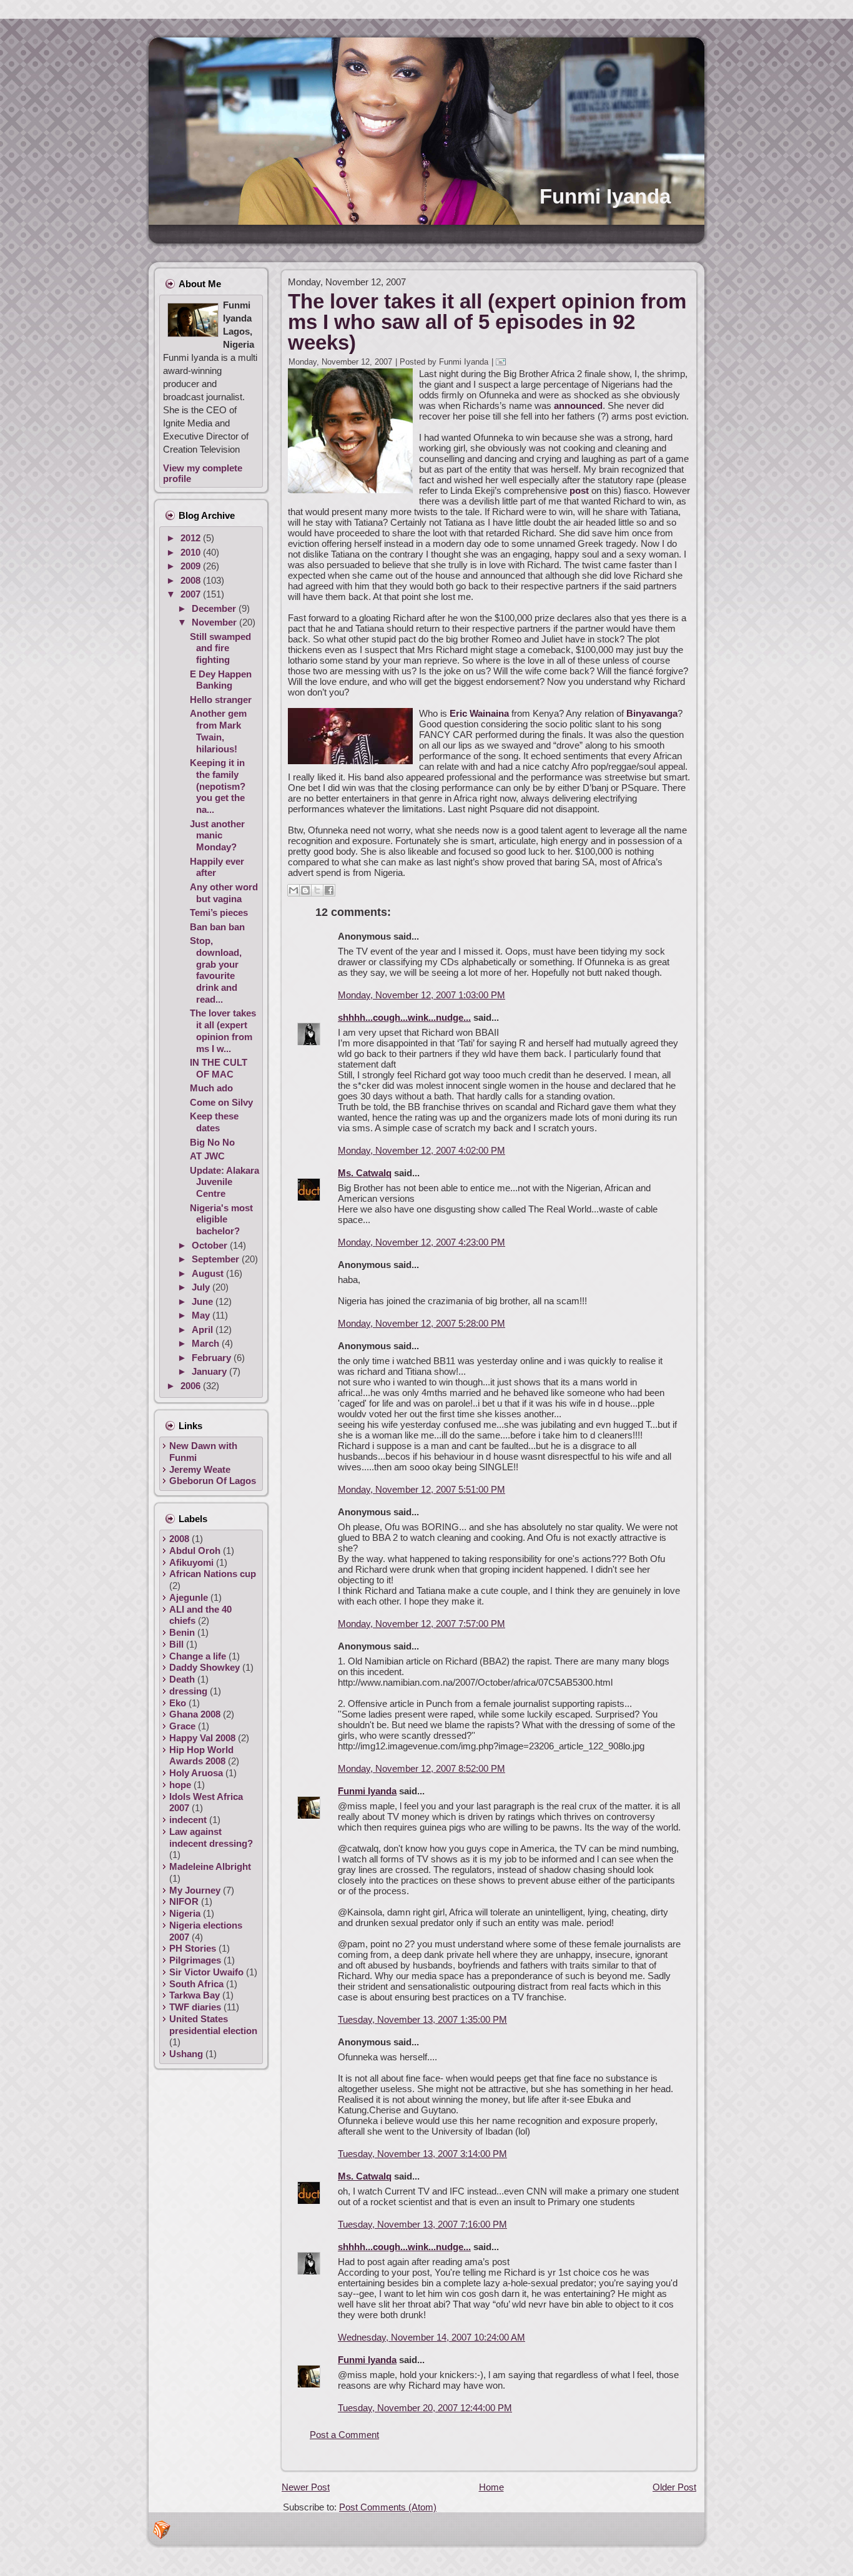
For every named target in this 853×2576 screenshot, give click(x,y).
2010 (192, 552)
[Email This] (293, 890)
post (579, 490)
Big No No (212, 1142)
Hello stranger (221, 700)
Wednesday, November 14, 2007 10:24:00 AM (431, 2337)
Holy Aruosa (196, 1773)
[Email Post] (503, 362)
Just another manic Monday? (217, 836)
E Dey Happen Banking (221, 680)
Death (182, 1679)
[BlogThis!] (305, 890)
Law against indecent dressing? (211, 1837)
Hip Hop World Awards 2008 (201, 1756)
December (215, 608)
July (202, 1287)
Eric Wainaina (479, 713)
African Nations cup (213, 1574)
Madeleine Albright (210, 1866)
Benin (182, 1632)
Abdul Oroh (195, 1551)
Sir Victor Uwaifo (206, 1972)
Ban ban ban (217, 927)
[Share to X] (317, 890)
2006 (192, 1386)
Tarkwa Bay (195, 1995)
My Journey (195, 1890)
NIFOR (184, 1901)
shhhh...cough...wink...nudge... (404, 1017)
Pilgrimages (195, 1960)
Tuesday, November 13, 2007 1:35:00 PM (422, 2019)
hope (180, 1785)
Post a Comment (344, 2435)
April (204, 1330)
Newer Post (306, 2487)
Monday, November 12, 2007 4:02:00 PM (422, 1150)
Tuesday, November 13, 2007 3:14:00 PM (422, 2154)
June (204, 1301)
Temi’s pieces (219, 912)
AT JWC (207, 1156)
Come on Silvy (221, 1102)
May (202, 1315)
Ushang (186, 2054)
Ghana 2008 (195, 1714)
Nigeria (185, 1913)
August (209, 1273)
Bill (176, 1644)
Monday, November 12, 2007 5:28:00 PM (422, 1323)
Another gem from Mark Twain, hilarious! (218, 731)
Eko (178, 1703)
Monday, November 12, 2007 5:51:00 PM (422, 1489)
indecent (188, 1820)
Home (491, 2487)
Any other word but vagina (224, 893)
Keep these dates (214, 1122)
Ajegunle (189, 1597)
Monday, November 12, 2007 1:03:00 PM (422, 995)
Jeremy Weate (200, 1469)
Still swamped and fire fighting (220, 648)
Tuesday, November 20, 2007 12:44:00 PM (425, 2408)
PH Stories (193, 1948)
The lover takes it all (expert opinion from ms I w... (223, 1030)
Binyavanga (652, 713)
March (207, 1343)
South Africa (196, 1984)
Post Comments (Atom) (388, 2507)
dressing (188, 1691)
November (215, 622)
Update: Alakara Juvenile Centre (224, 1182)
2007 (192, 594)
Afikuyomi (191, 1562)
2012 (192, 538)
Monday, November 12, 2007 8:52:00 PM (422, 1768)
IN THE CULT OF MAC (219, 1068)
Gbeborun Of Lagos (213, 1481)
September (217, 1259)
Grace (182, 1726)
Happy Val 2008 (202, 1738)
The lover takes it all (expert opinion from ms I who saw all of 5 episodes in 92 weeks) (487, 322)
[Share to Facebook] (329, 890)
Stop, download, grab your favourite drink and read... (216, 970)
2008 (192, 580)
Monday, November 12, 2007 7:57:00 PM (422, 1624)
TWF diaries (195, 2007)
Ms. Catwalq (365, 1173)
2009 (192, 566)
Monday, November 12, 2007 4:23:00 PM (422, 1242)
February (213, 1358)
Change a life (198, 1656)
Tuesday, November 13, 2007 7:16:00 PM (422, 2224)
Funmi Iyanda (605, 196)
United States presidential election (213, 2025)
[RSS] (162, 2530)
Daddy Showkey (205, 1667)
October (211, 1245)
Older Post (674, 2487)
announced (578, 406)
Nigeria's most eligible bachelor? (221, 1220)
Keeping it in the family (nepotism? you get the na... (218, 786)
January (210, 1371)
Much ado (211, 1088)
